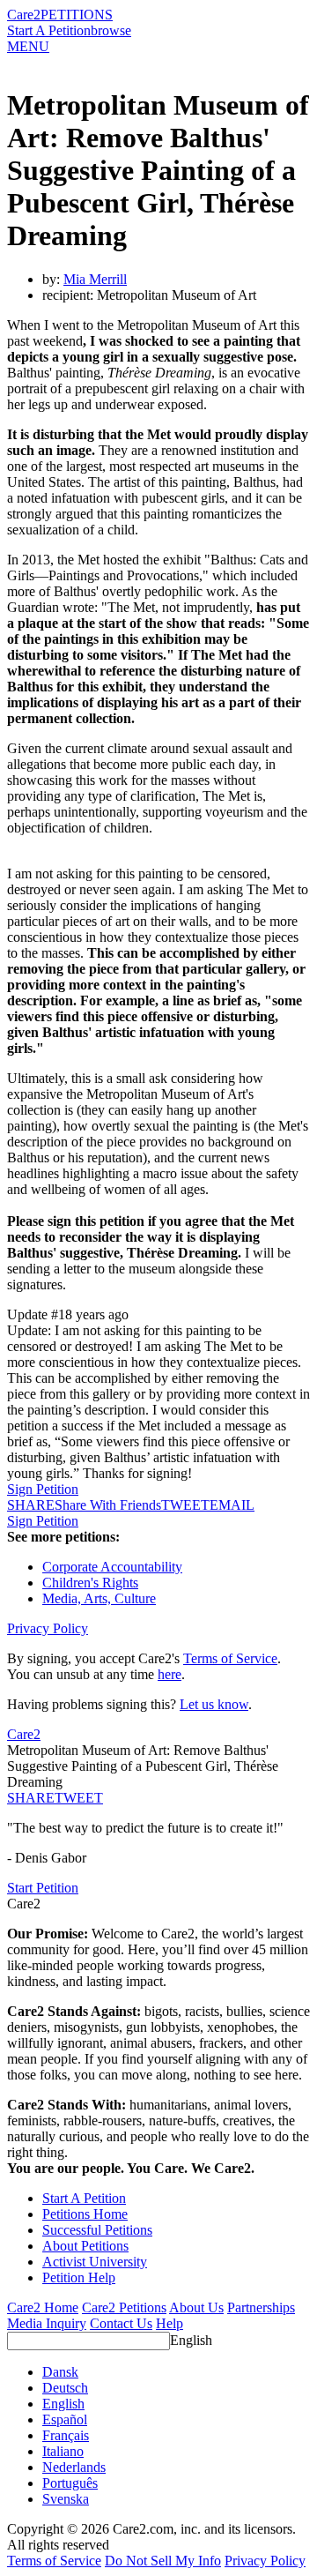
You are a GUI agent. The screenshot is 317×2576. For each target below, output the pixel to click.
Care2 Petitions (124, 2307)
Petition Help (79, 2277)
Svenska (66, 2499)
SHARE (31, 1798)
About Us (196, 2307)
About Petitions (85, 2246)
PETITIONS (77, 15)
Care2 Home (43, 2307)
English (191, 2340)
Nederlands (74, 2467)
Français (66, 2435)
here (170, 1674)
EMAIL (232, 1505)
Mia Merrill (95, 279)
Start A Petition (49, 30)
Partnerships (261, 2307)
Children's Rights (90, 1583)
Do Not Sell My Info (163, 2561)
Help (170, 2323)
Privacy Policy (48, 1628)
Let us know (214, 1704)
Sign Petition (43, 1489)
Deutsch (65, 2388)
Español (65, 2419)
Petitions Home (85, 2214)
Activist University (95, 2262)
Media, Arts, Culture (99, 1598)
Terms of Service (230, 1658)
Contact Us (121, 2323)
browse (111, 30)
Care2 (24, 15)
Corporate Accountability (112, 1567)
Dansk (60, 2372)
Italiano (63, 2451)
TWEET (185, 1505)
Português (70, 2483)
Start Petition (43, 1888)
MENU (28, 46)
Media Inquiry (47, 2323)
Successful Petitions (97, 2230)
